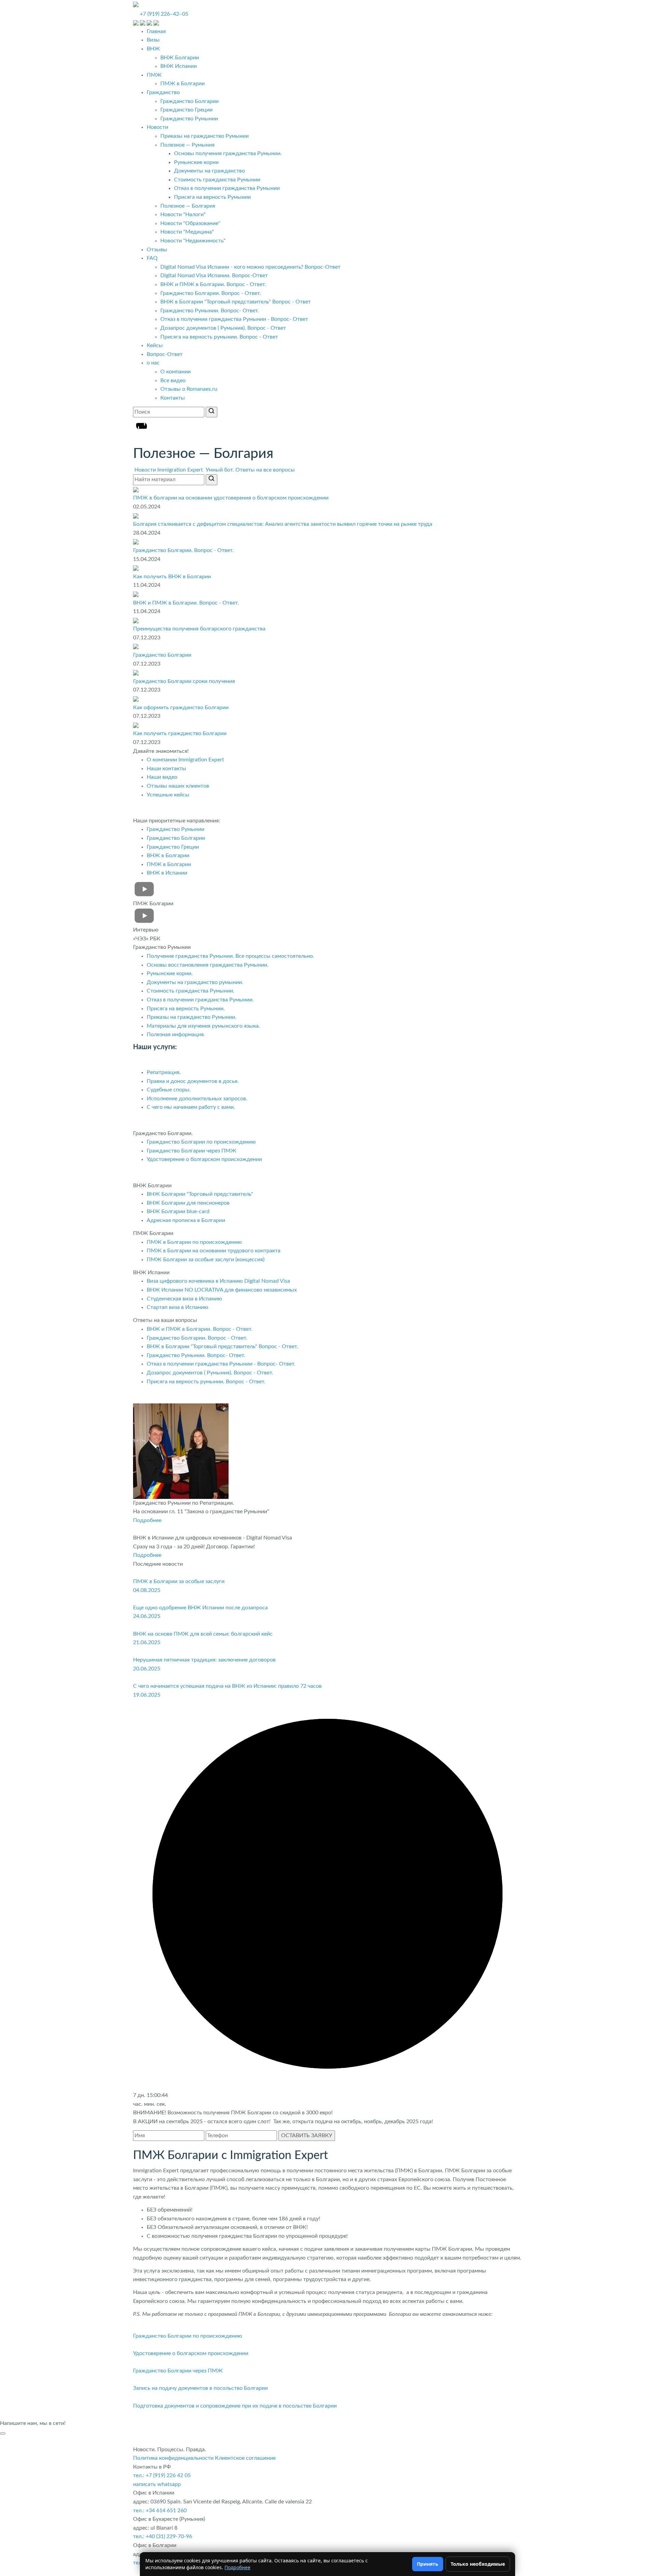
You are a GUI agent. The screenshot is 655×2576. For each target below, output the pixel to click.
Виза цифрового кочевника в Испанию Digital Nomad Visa (218, 1281)
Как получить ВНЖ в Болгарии (172, 577)
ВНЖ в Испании (167, 873)
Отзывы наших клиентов (178, 786)
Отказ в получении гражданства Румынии (227, 188)
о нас (153, 363)
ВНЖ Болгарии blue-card (179, 1211)
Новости (157, 127)
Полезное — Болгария (188, 206)
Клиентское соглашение (245, 2458)
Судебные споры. (169, 1090)
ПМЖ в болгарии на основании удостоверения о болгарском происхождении (231, 498)
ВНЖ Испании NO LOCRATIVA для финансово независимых (222, 1290)
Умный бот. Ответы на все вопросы (250, 470)
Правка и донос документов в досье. (193, 1081)
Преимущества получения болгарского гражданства (199, 629)
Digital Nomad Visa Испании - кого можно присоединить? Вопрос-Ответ (250, 267)
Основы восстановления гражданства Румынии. (208, 965)
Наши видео (162, 777)
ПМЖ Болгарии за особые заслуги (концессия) (206, 1260)
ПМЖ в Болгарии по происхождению (194, 1242)
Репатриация (163, 1072)
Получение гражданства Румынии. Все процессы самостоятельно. (230, 956)
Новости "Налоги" (183, 214)
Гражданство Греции (186, 110)
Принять (428, 2564)
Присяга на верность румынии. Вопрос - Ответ (219, 337)
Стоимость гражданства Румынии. (191, 991)
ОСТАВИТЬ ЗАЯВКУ (307, 2135)
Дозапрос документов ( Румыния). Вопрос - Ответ (223, 328)
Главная (156, 31)
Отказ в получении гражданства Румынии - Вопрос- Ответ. (222, 1364)
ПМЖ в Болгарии (183, 84)
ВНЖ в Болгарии (168, 855)
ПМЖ (154, 75)
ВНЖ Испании (179, 66)
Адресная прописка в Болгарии (186, 1220)
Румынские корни (196, 162)
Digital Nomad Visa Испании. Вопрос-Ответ (214, 276)
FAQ (152, 258)
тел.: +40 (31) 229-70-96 (163, 2536)
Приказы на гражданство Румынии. (192, 1017)
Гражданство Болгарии (190, 101)
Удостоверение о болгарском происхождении (204, 1159)
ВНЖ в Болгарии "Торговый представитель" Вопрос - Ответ (236, 302)
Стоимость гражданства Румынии (217, 180)
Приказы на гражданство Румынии (205, 136)
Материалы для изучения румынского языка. (203, 1026)
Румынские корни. (170, 973)
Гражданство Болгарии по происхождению (201, 1142)
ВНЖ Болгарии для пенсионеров (188, 1203)
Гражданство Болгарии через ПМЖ (192, 1151)
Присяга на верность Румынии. (186, 1009)
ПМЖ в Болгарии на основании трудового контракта (214, 1251)
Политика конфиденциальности (173, 2458)
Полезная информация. (176, 1034)
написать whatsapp (157, 2484)
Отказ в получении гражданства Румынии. (200, 1000)
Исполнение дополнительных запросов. (197, 1099)
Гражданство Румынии (189, 119)
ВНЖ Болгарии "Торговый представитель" (200, 1194)
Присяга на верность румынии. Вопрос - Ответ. (206, 1382)
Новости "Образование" (190, 223)
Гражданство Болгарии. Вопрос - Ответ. (211, 293)
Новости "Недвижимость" (193, 241)
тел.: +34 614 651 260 (160, 2511)
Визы (153, 40)
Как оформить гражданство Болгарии (181, 708)
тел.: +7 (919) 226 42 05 (162, 2475)
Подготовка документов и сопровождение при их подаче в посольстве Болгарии (235, 2406)
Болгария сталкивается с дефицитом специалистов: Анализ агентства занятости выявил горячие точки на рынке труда (283, 524)
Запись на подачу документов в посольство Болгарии (200, 2388)
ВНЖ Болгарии (180, 58)
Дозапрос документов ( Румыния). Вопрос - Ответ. (210, 1373)
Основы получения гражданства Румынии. (228, 153)
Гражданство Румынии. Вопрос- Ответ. (210, 311)
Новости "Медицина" (187, 232)
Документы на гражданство (209, 171)
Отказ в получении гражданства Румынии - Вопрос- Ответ (234, 319)
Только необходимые (478, 2564)
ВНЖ (153, 49)
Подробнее (147, 1520)
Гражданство (163, 92)
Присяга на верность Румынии (212, 197)
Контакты (173, 398)
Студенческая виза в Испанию (184, 1299)
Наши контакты (166, 769)
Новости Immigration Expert (169, 470)
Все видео (173, 381)
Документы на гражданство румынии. (195, 982)
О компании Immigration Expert (185, 760)
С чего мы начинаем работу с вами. (191, 1107)
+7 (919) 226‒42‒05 (164, 14)
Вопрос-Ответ (165, 354)
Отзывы (157, 250)
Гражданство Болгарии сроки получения (184, 681)
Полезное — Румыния (187, 145)
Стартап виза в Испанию (178, 1307)
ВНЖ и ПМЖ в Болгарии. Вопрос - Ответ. (213, 284)
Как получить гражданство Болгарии (180, 733)
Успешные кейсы (168, 795)
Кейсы (155, 345)
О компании (176, 372)
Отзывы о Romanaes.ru (189, 389)
